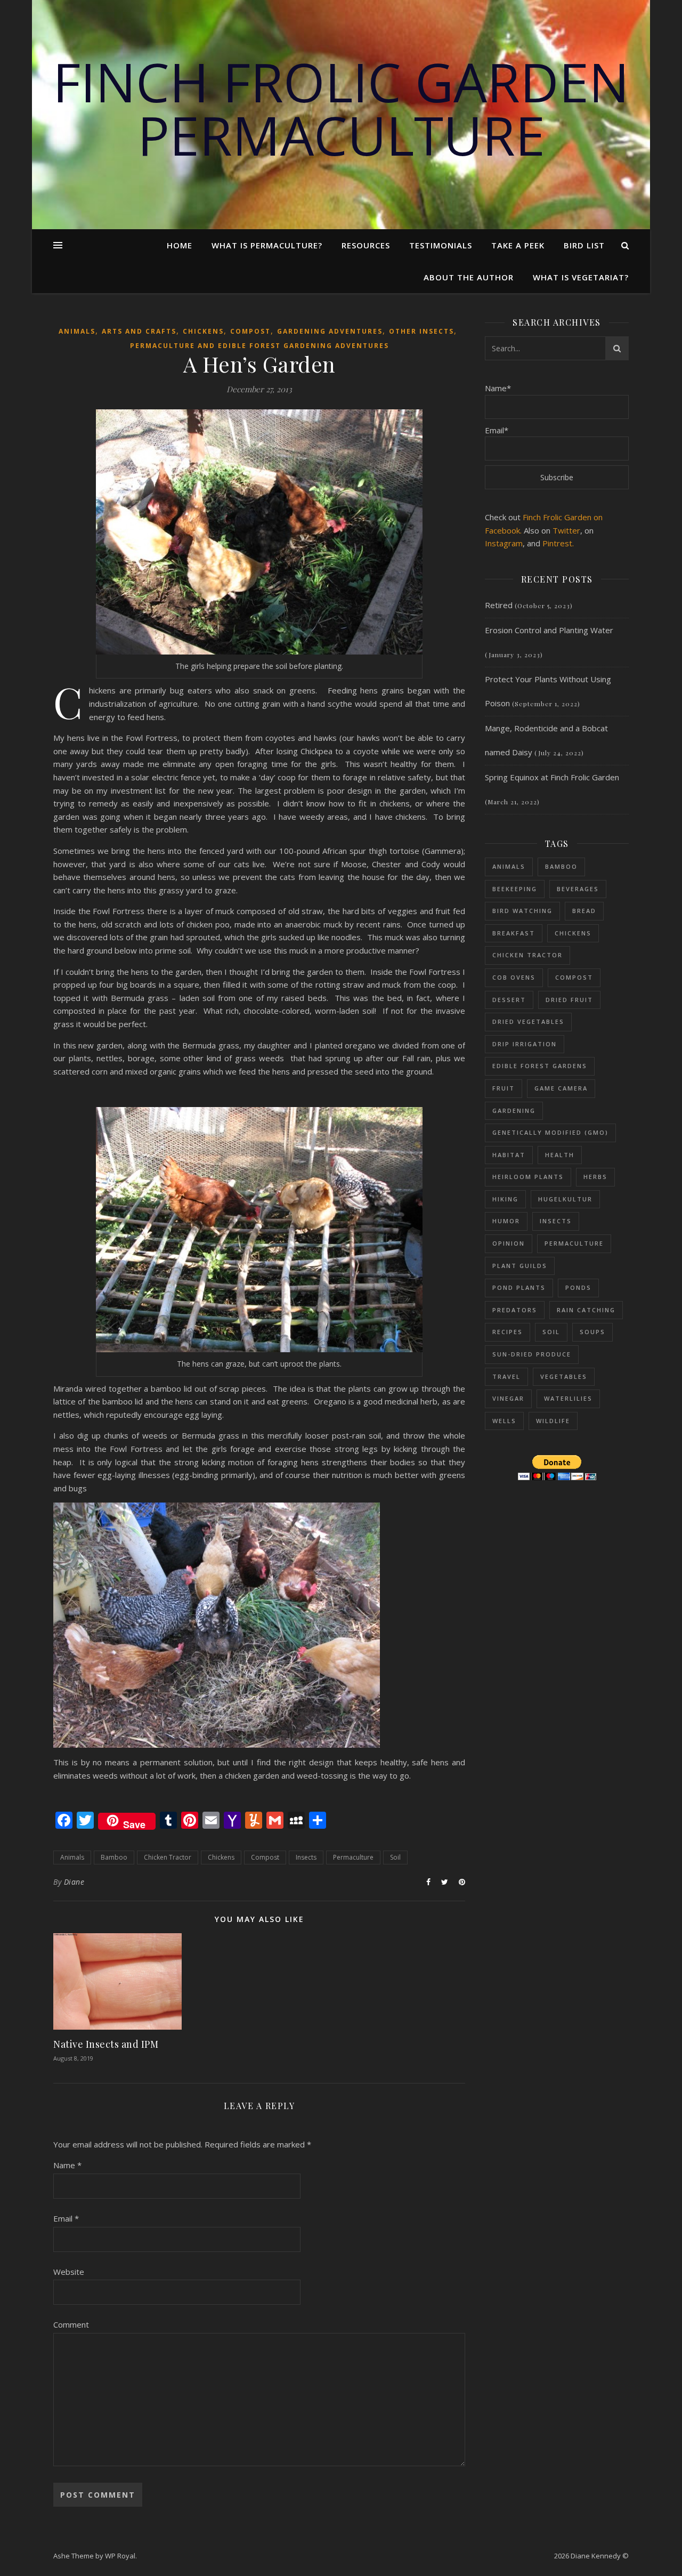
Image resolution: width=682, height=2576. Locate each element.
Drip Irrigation (525, 1044)
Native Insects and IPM (106, 2044)
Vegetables (564, 1376)
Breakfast (514, 933)
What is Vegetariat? (581, 277)
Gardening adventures (330, 331)
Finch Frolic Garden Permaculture (341, 108)
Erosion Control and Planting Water (549, 630)
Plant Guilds (520, 1266)
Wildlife (553, 1421)
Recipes (508, 1332)
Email (66, 2218)
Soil (395, 1857)
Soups (592, 1332)
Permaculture (353, 1857)
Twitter (566, 530)
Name (67, 2165)
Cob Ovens (514, 977)
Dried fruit (569, 1000)
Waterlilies (568, 1398)
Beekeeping (515, 889)
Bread (584, 911)
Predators (515, 1310)
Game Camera (561, 1088)
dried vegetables (528, 1021)
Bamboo (114, 1857)
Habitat (509, 1155)
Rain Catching (586, 1310)
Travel (506, 1376)
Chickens (203, 331)
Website (69, 2272)
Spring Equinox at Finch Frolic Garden (552, 777)
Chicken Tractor (168, 1857)
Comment (71, 2324)
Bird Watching (522, 911)
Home (180, 245)
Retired (499, 605)
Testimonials (441, 245)
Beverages (578, 889)
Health (560, 1155)
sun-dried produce (532, 1354)
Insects (306, 1857)
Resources (366, 245)
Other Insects (421, 331)
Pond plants (519, 1287)
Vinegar (508, 1398)
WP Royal (120, 2556)
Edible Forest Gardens (540, 1066)
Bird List (584, 245)
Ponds (578, 1287)
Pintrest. (558, 543)
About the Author (469, 277)
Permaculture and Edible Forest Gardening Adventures (259, 346)
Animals (77, 331)
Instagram (504, 543)
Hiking (505, 1199)
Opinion (509, 1243)
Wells (504, 1421)
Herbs (595, 1177)
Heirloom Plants (528, 1177)
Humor (506, 1221)
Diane (74, 1882)
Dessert (509, 1000)
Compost (250, 331)
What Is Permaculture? (267, 245)
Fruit (504, 1088)
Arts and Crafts (139, 331)
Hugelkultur (565, 1199)
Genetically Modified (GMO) (550, 1132)
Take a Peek (518, 245)
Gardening (514, 1111)
